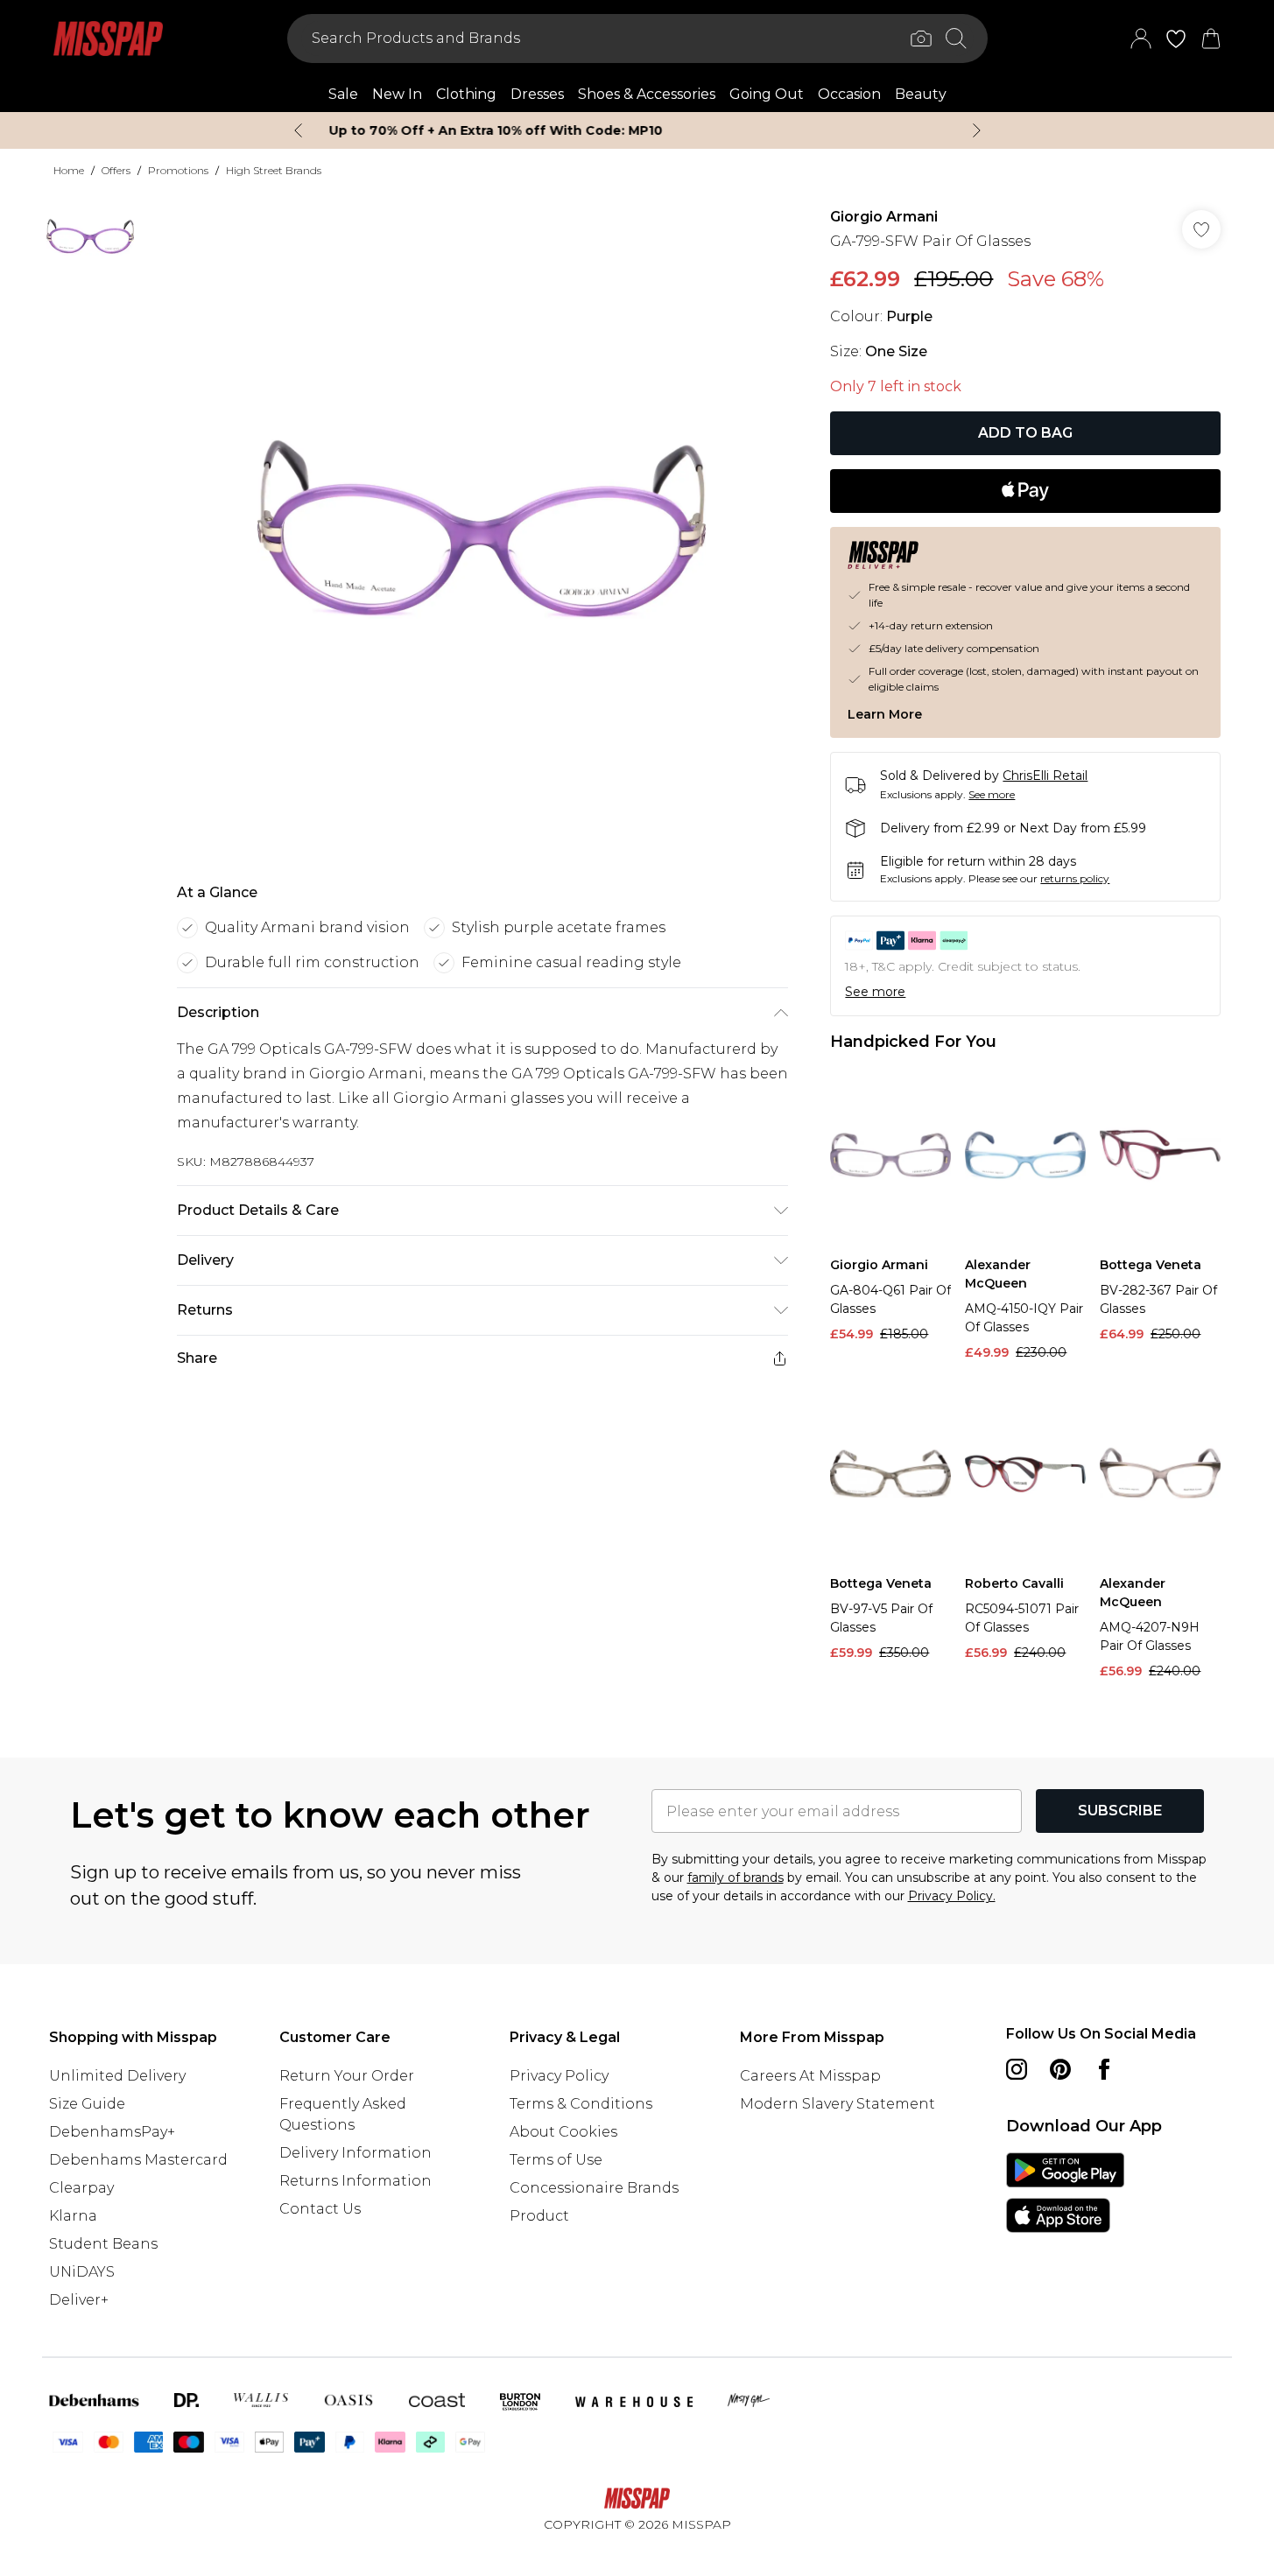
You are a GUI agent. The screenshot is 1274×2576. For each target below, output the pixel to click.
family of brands (736, 1878)
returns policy (1075, 878)
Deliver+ (79, 2300)
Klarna (73, 2216)
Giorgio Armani (884, 217)
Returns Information (355, 2181)
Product (539, 2216)
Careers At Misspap (810, 2076)
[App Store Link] (1065, 2193)
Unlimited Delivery (117, 2076)
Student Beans (103, 2244)
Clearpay (81, 2188)
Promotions (178, 170)
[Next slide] (977, 130)
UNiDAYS (82, 2272)
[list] (482, 529)
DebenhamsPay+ (112, 2132)
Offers (116, 170)
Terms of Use (556, 2160)
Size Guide (87, 2104)
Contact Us (320, 2209)
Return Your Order (347, 2076)
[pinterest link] (1060, 2069)
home (69, 170)
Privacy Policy (559, 2076)
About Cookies (563, 2132)
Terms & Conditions (581, 2104)
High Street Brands (274, 170)
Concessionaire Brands (594, 2188)
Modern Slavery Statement (838, 2104)
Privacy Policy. (952, 1896)
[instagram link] (1017, 2069)
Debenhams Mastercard (138, 2160)
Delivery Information (355, 2153)
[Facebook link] (1104, 2069)
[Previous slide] (298, 130)
